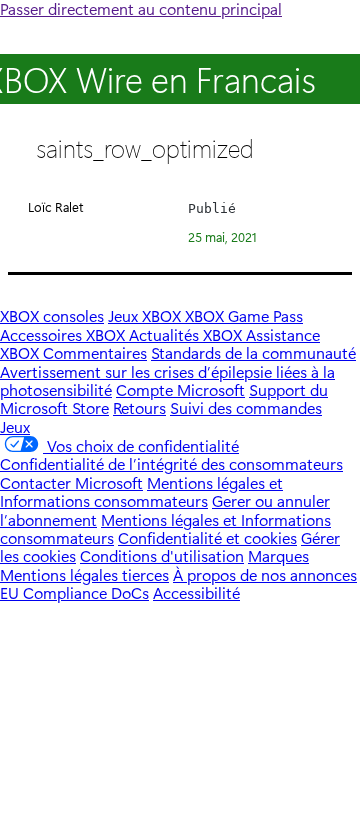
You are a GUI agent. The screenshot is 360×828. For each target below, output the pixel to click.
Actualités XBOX (187, 334)
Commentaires (95, 352)
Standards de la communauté (253, 352)
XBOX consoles (52, 315)
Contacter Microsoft (71, 482)
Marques (278, 555)
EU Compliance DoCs (74, 592)
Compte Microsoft (180, 389)
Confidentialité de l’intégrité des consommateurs (171, 463)
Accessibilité (196, 592)
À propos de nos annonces (265, 574)
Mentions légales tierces (84, 574)
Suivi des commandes (246, 407)
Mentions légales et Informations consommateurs (141, 491)
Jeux (15, 426)
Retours (139, 407)
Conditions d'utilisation (162, 555)
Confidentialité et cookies (207, 537)
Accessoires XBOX (64, 334)
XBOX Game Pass (244, 315)
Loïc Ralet (56, 206)
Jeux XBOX (146, 315)
